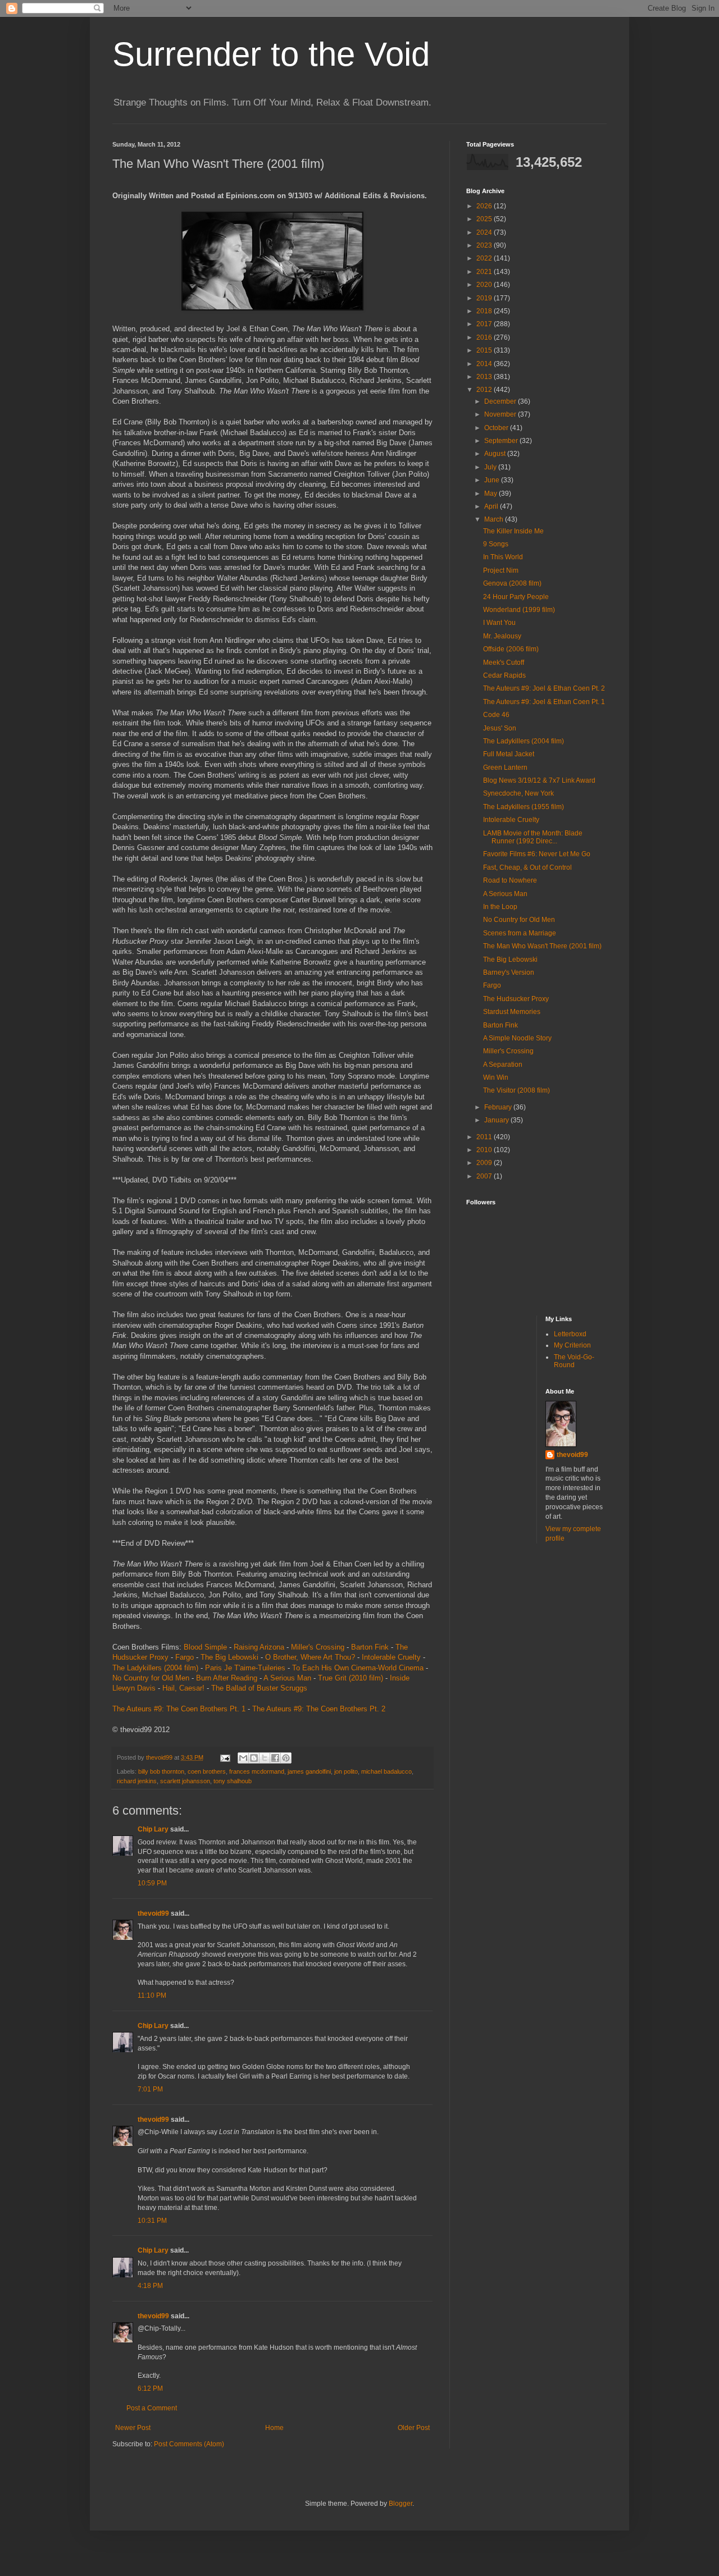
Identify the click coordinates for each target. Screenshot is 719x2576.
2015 (485, 350)
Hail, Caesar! (183, 1688)
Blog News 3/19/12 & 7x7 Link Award (539, 780)
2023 (485, 245)
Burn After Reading (227, 1678)
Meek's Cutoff (504, 663)
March (495, 519)
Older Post (414, 2428)
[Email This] (243, 1758)
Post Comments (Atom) (189, 2444)
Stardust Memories (512, 1012)
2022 (485, 258)
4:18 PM (150, 2286)
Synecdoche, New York (518, 793)
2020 (485, 285)
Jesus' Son (500, 728)
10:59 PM (152, 1883)
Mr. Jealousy (502, 636)
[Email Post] (225, 1757)
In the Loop (500, 907)
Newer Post (133, 2428)
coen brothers (207, 1771)
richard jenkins (137, 1781)
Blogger (401, 2504)
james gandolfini (309, 1771)
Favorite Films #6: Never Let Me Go (537, 854)
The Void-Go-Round (574, 1361)
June (493, 480)
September (502, 441)
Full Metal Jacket (509, 754)
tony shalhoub (233, 1781)
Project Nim (501, 570)
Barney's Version (509, 972)
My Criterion (572, 1345)
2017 (485, 324)
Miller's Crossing (318, 1647)
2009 (485, 1163)
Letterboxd (570, 1334)
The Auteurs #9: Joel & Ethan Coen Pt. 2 (544, 688)
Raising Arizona (259, 1647)
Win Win (496, 1077)
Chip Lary (153, 1829)
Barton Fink (370, 1647)
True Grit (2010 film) (351, 1678)
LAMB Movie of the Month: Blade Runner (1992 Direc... (533, 837)
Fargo (185, 1657)
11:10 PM (152, 1995)
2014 (485, 364)
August (496, 454)
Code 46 (496, 715)
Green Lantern (505, 768)
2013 (485, 377)
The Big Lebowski (229, 1657)
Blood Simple (205, 1647)
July (491, 467)
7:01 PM (150, 2089)
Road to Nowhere (510, 880)
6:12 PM (150, 2388)
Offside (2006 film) (511, 649)
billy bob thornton (161, 1771)
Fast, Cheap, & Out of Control (527, 867)
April (492, 506)
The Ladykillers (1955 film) (524, 807)
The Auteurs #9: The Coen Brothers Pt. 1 (179, 1709)
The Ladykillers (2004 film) (155, 1668)
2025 (485, 219)
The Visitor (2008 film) (517, 1090)
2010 (485, 1150)
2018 (485, 311)
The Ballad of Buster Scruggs (259, 1688)
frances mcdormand (257, 1771)
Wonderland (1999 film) (519, 610)
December (501, 401)
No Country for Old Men (151, 1678)
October (497, 428)
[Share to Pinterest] (286, 1758)
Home (274, 2428)
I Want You (499, 623)
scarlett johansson (185, 1781)
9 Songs (496, 544)
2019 (485, 298)
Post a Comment (152, 2408)
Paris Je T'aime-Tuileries (245, 1668)
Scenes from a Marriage (520, 933)
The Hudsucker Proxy (516, 999)
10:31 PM (152, 2221)
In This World (503, 557)
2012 (485, 390)
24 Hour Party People (516, 597)
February (499, 1107)
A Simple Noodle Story (517, 1038)
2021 (485, 272)
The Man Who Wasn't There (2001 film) (542, 946)
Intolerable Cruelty (391, 1657)
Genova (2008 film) (512, 583)
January (497, 1120)
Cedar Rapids (504, 675)
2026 (485, 206)
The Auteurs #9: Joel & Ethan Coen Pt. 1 (544, 702)
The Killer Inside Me (513, 531)
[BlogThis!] (254, 1758)
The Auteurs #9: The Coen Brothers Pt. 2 (319, 1709)
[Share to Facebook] (275, 1758)
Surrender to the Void (271, 54)
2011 (485, 1137)
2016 (485, 337)
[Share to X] (265, 1758)
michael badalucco (386, 1771)
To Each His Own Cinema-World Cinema (358, 1668)
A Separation (503, 1065)
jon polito (346, 1771)
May (492, 494)
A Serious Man (287, 1678)
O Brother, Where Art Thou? (310, 1657)
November (501, 414)
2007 (485, 1176)
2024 (485, 232)
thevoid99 (153, 1913)
